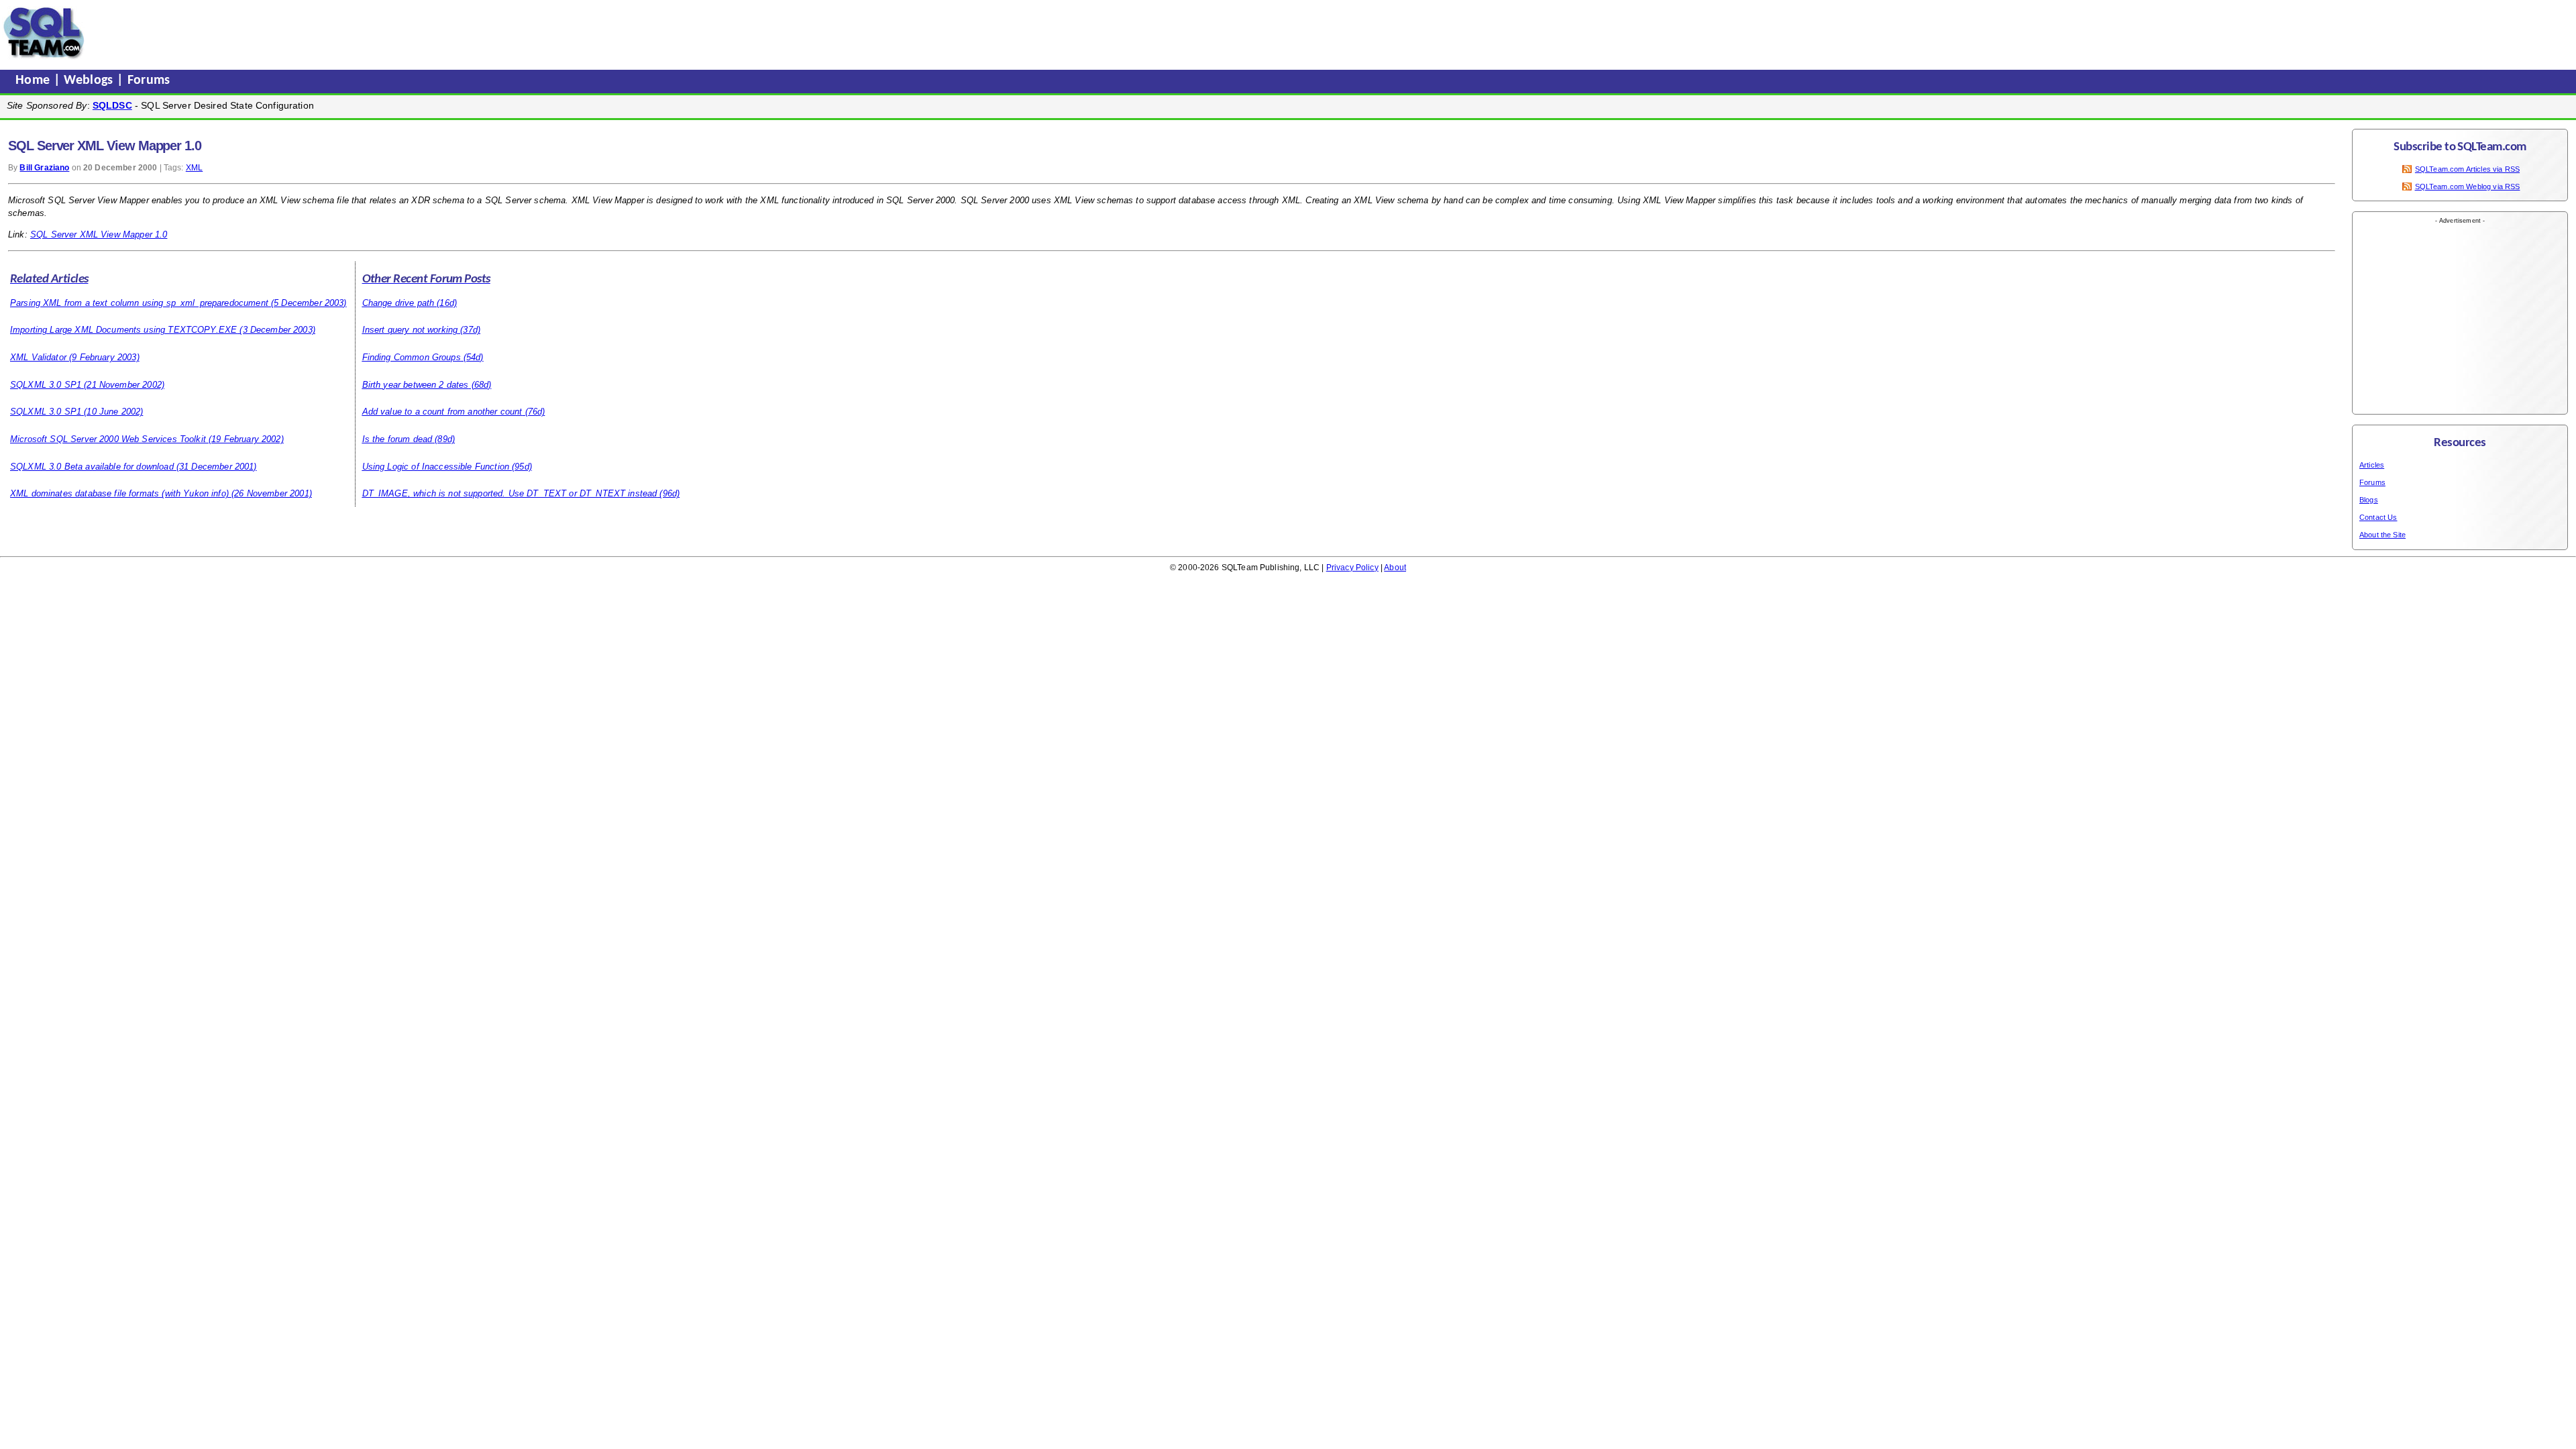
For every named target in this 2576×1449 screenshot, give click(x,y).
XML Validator (38, 357)
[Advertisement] (344, 33)
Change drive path (398, 303)
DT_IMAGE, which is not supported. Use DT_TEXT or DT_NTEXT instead (510, 493)
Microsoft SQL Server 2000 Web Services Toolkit (108, 439)
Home (35, 80)
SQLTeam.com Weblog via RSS (2468, 186)
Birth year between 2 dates (416, 385)
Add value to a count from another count (442, 412)
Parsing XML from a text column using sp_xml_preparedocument (139, 303)
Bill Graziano (44, 168)
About (1395, 568)
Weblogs (90, 80)
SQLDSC (112, 105)
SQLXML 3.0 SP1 (46, 385)
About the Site (2382, 535)
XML (194, 168)
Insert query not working (410, 330)
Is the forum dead (397, 439)
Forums (149, 80)
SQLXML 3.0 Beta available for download (92, 467)
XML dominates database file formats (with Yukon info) (119, 493)
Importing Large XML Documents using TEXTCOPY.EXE (123, 330)
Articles (2372, 465)
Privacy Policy (1352, 568)
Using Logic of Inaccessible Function (436, 467)
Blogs (2369, 500)
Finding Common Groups (412, 357)
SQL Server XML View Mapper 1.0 (99, 234)
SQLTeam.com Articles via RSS (2467, 169)
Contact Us (2378, 517)
